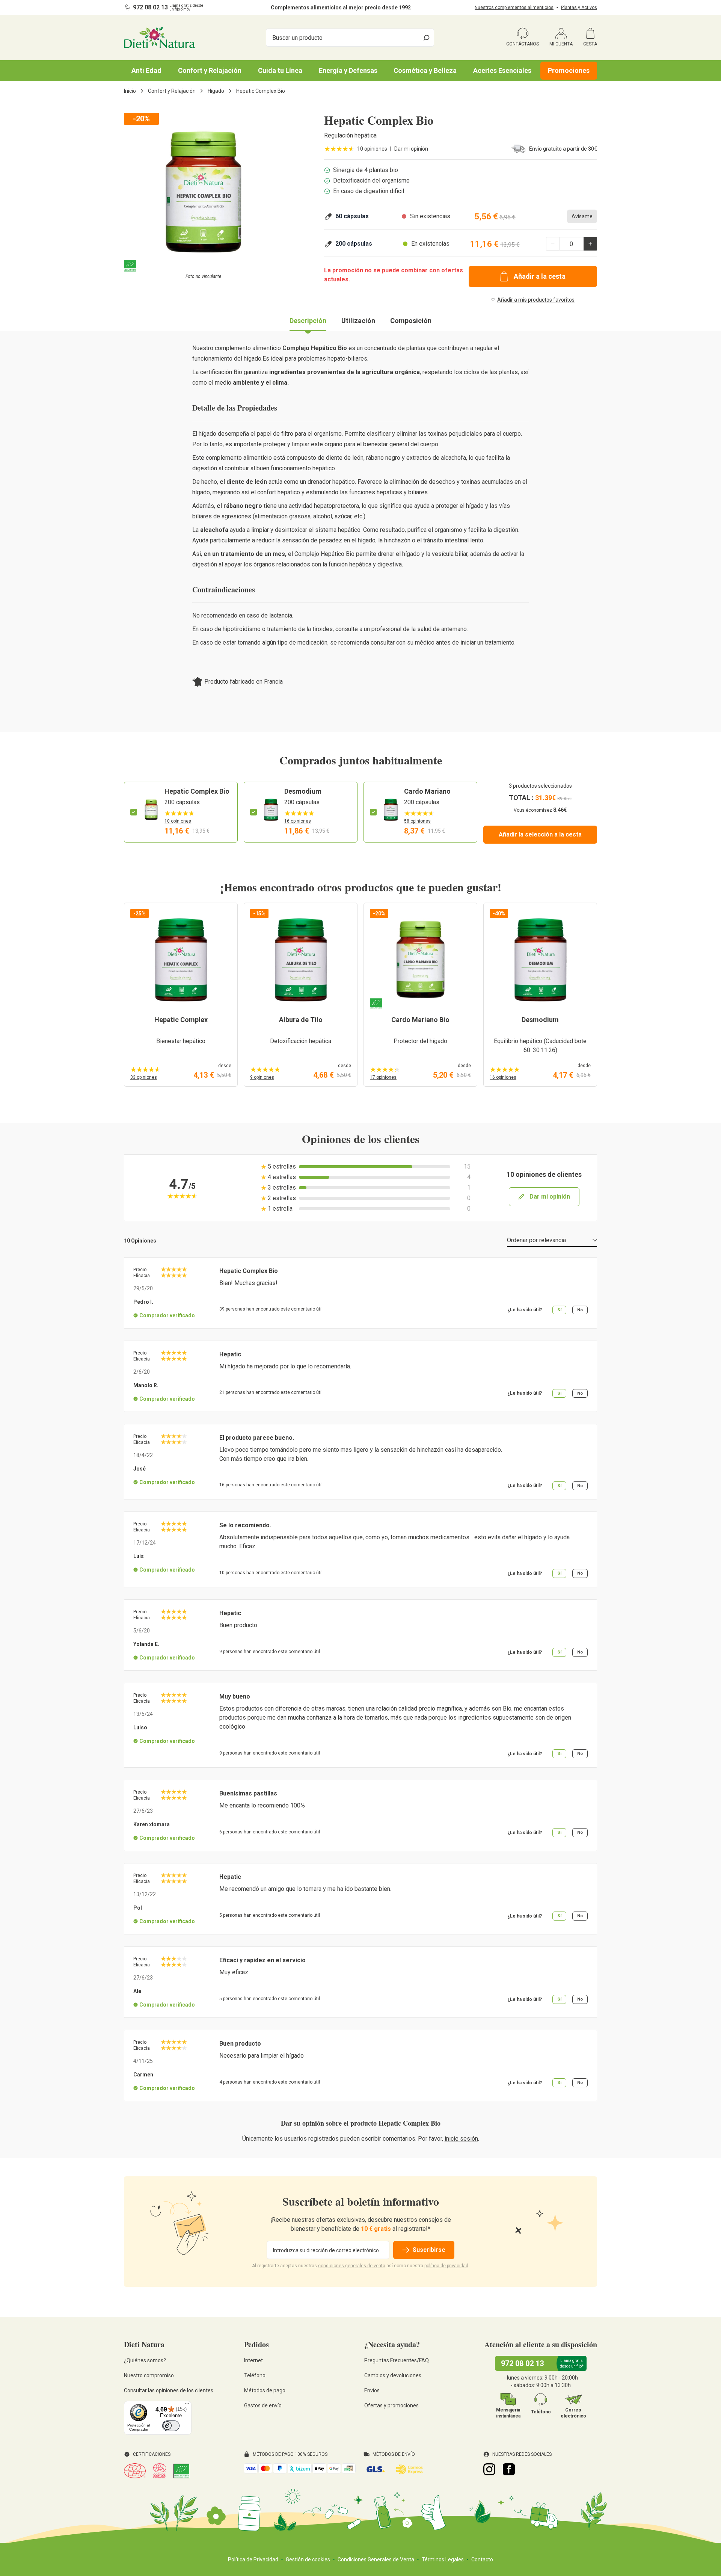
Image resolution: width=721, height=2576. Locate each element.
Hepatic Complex (181, 1020)
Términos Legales (443, 2559)
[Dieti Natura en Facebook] (509, 2469)
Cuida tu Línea (280, 70)
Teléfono (255, 2375)
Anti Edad (146, 70)
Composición (411, 321)
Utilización (358, 321)
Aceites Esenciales (502, 70)
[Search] (427, 38)
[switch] (171, 2426)
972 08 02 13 (150, 7)
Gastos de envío (263, 2405)
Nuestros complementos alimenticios (514, 8)
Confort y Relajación (210, 70)
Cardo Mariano (427, 791)
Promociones (569, 70)
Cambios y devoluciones (393, 2375)
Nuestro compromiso (149, 2375)
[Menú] (187, 2405)
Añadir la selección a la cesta (540, 834)
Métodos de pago (265, 2390)
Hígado (216, 91)
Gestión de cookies (308, 2559)
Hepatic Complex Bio (197, 791)
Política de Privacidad (253, 2559)
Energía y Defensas (348, 70)
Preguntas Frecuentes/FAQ (397, 2360)
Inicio (130, 91)
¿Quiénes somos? (145, 2360)
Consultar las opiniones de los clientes (169, 2390)
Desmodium (303, 791)
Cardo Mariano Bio (420, 1020)
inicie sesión (461, 2139)
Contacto (482, 2559)
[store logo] (159, 38)
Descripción (308, 321)
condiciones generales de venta (352, 2266)
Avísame (582, 216)
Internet (253, 2360)
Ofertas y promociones (391, 2405)
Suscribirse (429, 2250)
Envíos (372, 2390)
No (580, 1310)
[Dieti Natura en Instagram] (489, 2469)
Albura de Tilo (301, 1020)
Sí (559, 1310)
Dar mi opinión (411, 149)
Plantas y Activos (579, 8)
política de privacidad (446, 2266)
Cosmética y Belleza (425, 70)
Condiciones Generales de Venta (376, 2559)
